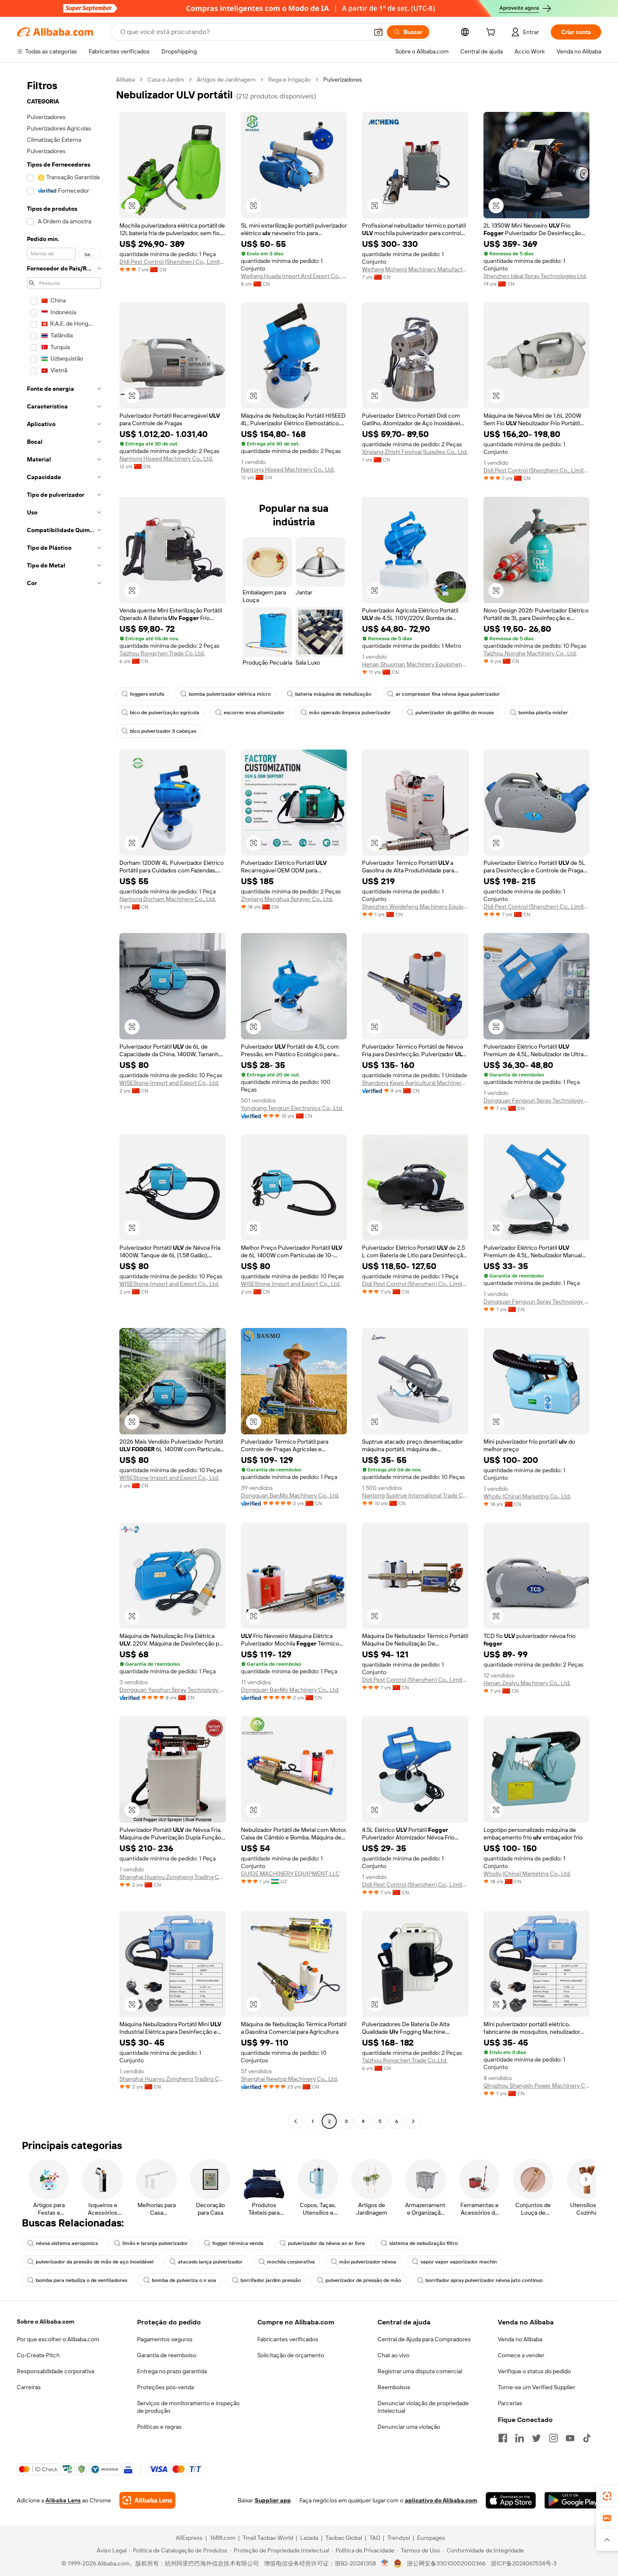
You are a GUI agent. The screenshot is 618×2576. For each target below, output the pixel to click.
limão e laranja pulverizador (155, 2243)
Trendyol (399, 2538)
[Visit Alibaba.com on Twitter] (536, 2438)
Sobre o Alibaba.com (45, 2322)
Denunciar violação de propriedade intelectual (423, 2407)
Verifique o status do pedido (534, 2371)
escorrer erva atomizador (254, 713)
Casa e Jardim (166, 80)
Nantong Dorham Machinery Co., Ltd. (168, 899)
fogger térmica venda (238, 2243)
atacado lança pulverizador (210, 2262)
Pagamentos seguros (165, 2339)
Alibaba (125, 80)
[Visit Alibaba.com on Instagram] (553, 2438)
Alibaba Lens (63, 2500)
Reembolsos (394, 2387)
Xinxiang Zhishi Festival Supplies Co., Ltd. (415, 452)
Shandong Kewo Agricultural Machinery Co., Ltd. (415, 1083)
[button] (378, 32)
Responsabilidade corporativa (55, 2371)
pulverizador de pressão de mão (363, 2280)
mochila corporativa (291, 2262)
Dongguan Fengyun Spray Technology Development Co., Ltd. (537, 1100)
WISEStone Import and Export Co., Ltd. (169, 1083)
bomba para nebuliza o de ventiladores (82, 2280)
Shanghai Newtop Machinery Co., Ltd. (289, 2079)
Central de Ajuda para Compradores (424, 2339)
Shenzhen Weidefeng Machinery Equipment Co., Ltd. (415, 906)
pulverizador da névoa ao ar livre (326, 2243)
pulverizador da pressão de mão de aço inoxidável (95, 2262)
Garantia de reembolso (167, 2355)
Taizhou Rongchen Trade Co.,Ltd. (162, 653)
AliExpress (189, 2538)
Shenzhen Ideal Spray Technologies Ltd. (535, 276)
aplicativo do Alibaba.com (441, 2500)
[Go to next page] (413, 2121)
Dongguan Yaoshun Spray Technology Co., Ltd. (173, 1690)
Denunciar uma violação (409, 2427)
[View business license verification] (385, 2563)
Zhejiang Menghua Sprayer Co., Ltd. (287, 899)
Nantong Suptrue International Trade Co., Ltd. (415, 1495)
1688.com (223, 2538)
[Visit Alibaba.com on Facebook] (503, 2438)
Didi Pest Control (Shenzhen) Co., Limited (173, 262)
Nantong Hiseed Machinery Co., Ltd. (166, 458)
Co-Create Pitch (38, 2355)
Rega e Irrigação (289, 80)
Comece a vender (521, 2355)
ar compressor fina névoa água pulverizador (448, 694)
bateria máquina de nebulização (333, 694)
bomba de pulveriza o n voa (184, 2280)
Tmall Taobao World (268, 2538)
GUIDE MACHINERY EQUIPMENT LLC (290, 1874)
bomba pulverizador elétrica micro (230, 694)
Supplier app (273, 2500)
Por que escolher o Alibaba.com (58, 2339)
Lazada (309, 2538)
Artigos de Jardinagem (226, 80)
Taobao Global (344, 2538)
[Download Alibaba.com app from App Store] (511, 2500)
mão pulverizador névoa (368, 2262)
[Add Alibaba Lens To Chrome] (147, 2500)
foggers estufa (147, 694)
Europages (431, 2538)
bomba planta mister (543, 713)
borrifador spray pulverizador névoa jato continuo (484, 2280)
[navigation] (64, 1101)
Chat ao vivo (394, 2355)
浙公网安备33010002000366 (446, 2563)
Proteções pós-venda (165, 2387)
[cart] (492, 33)
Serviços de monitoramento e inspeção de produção (188, 2407)
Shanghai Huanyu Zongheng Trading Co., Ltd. (173, 1877)
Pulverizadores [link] (343, 80)
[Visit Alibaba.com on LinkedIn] (520, 2438)
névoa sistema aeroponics (67, 2243)
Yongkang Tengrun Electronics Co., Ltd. (292, 1108)
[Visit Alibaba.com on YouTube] (570, 2438)
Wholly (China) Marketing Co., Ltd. (527, 1496)
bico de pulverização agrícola (165, 713)
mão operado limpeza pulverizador (350, 713)
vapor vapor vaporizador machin (459, 2262)
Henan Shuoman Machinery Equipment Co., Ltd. (415, 664)
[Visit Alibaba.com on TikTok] (587, 2438)
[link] (607, 2496)
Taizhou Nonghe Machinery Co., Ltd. (530, 653)
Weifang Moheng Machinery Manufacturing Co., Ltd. (415, 269)
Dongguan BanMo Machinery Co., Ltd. (290, 1495)
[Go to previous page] (296, 2121)
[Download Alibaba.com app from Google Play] (573, 2500)
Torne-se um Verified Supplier (536, 2387)
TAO (375, 2538)
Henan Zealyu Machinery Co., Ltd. (527, 1683)
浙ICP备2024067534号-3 (524, 2563)
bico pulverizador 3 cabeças (163, 731)
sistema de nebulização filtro (424, 2243)
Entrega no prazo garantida (172, 2371)
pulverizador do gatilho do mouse (455, 713)
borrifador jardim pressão (271, 2280)
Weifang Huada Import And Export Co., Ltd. (294, 276)
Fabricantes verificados (288, 2339)
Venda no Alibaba (520, 2339)
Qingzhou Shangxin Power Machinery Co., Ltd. (537, 2086)
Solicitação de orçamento (291, 2355)
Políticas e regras (159, 2427)
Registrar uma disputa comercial (420, 2371)
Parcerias (510, 2403)
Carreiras (29, 2387)
